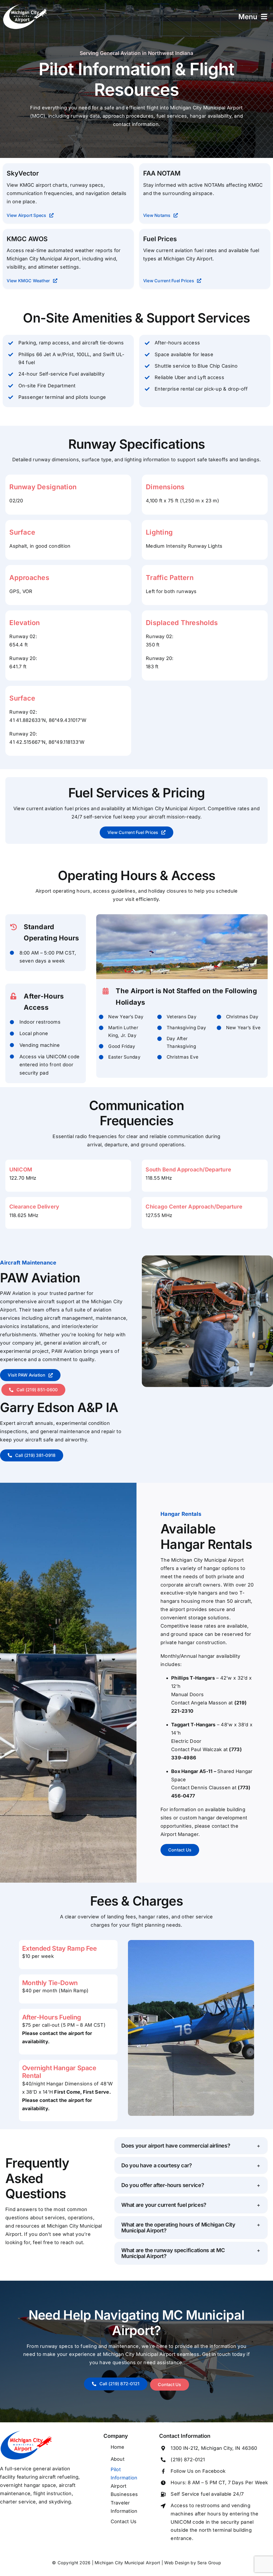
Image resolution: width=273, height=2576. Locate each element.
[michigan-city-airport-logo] (25, 6)
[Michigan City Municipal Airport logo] (27, 2433)
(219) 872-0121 (188, 2460)
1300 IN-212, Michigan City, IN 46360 (214, 2448)
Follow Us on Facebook (198, 2471)
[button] (191, 2146)
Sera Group (209, 2563)
